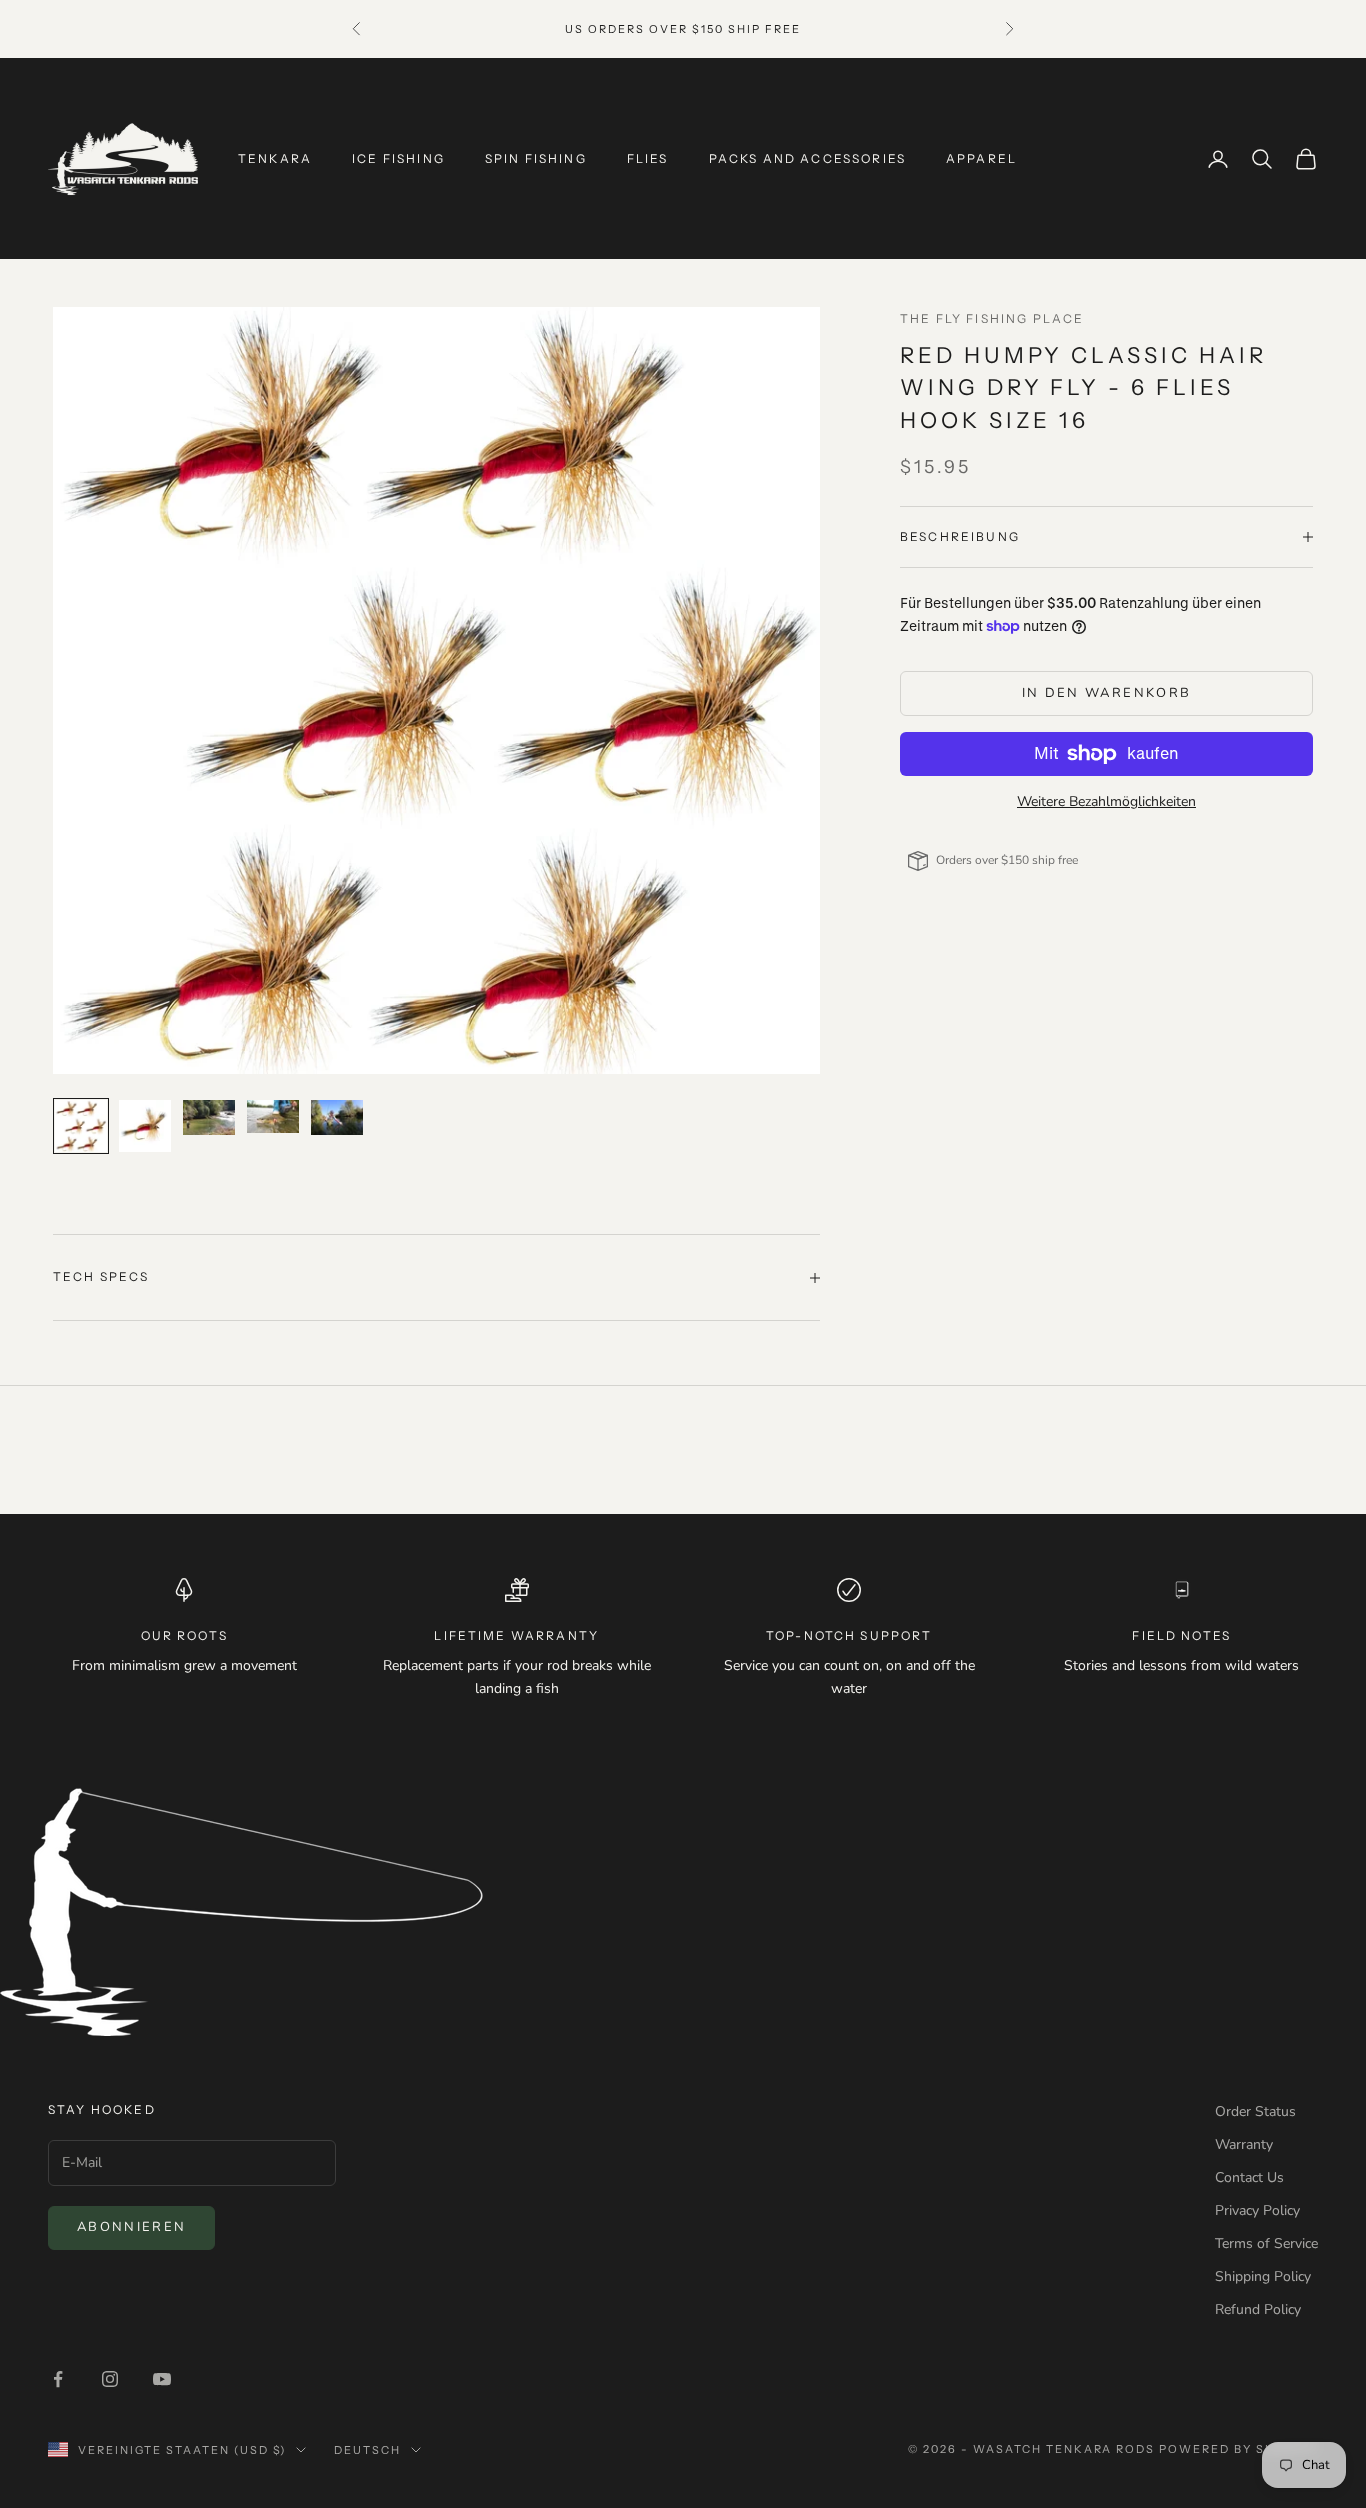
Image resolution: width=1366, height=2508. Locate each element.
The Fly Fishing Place (992, 318)
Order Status (1255, 2111)
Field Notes (1181, 1635)
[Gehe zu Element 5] (337, 1117)
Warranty (1244, 2144)
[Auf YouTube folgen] (162, 2379)
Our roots (184, 1635)
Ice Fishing (398, 158)
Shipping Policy (1263, 2276)
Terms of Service (1266, 2243)
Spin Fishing (536, 158)
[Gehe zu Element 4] (273, 1116)
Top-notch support (849, 1635)
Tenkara (275, 158)
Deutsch (367, 2450)
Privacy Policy (1257, 2210)
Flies (648, 158)
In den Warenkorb (1106, 693)
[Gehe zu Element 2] (145, 1126)
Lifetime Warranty (516, 1635)
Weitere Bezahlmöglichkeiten (1106, 801)
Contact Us (1249, 2177)
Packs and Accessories (807, 158)
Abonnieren (131, 2227)
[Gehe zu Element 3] (209, 1117)
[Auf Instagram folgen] (110, 2379)
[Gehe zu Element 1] (81, 1126)
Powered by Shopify (1238, 2449)
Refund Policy (1258, 2309)
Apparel (981, 158)
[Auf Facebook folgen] (58, 2379)
